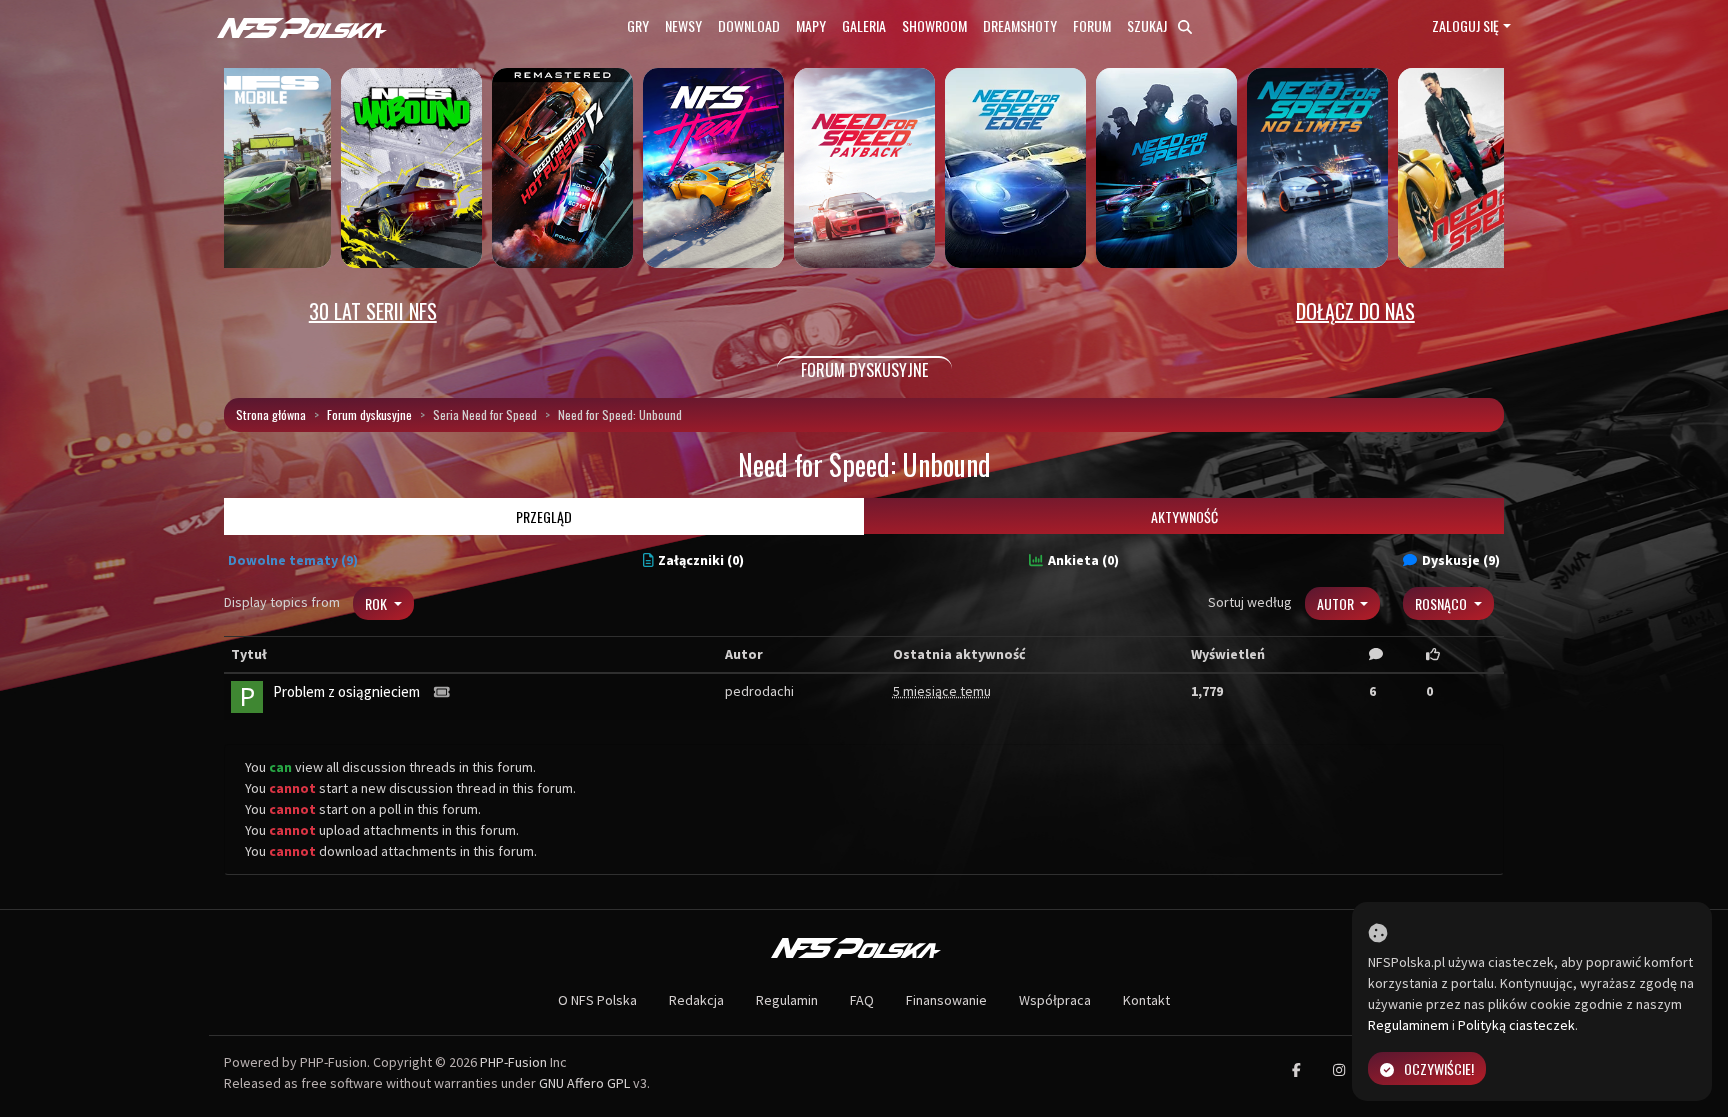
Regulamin (787, 1000)
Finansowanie (946, 1000)
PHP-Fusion (513, 1062)
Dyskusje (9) (1461, 560)
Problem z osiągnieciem (346, 691)
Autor (1337, 603)
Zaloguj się (1465, 25)
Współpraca (1055, 1000)
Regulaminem (1408, 1025)
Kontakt (1146, 1000)
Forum (1092, 25)
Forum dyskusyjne (369, 414)
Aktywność (1184, 516)
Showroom (934, 25)
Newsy (683, 25)
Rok (377, 603)
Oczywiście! (1439, 1068)
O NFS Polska (597, 1000)
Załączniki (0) (701, 560)
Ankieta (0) (1083, 560)
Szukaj (1148, 25)
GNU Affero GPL (584, 1083)
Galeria (864, 25)
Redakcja (696, 1000)
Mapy (811, 25)
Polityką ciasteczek (1516, 1025)
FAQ (862, 1000)
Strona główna (271, 414)
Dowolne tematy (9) (293, 560)
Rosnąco (1442, 603)
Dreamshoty (1020, 25)
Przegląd (544, 516)
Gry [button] (638, 25)
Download (749, 25)
